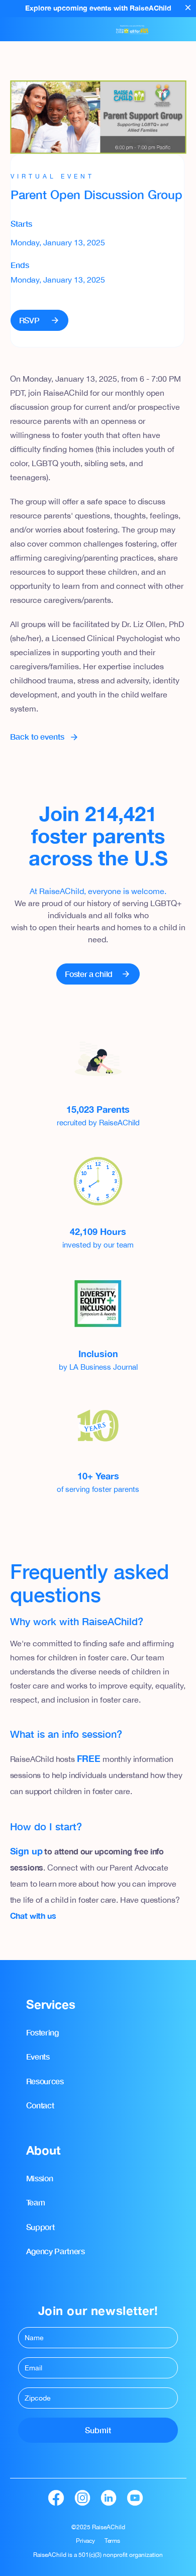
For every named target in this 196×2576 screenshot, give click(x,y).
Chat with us (33, 1916)
